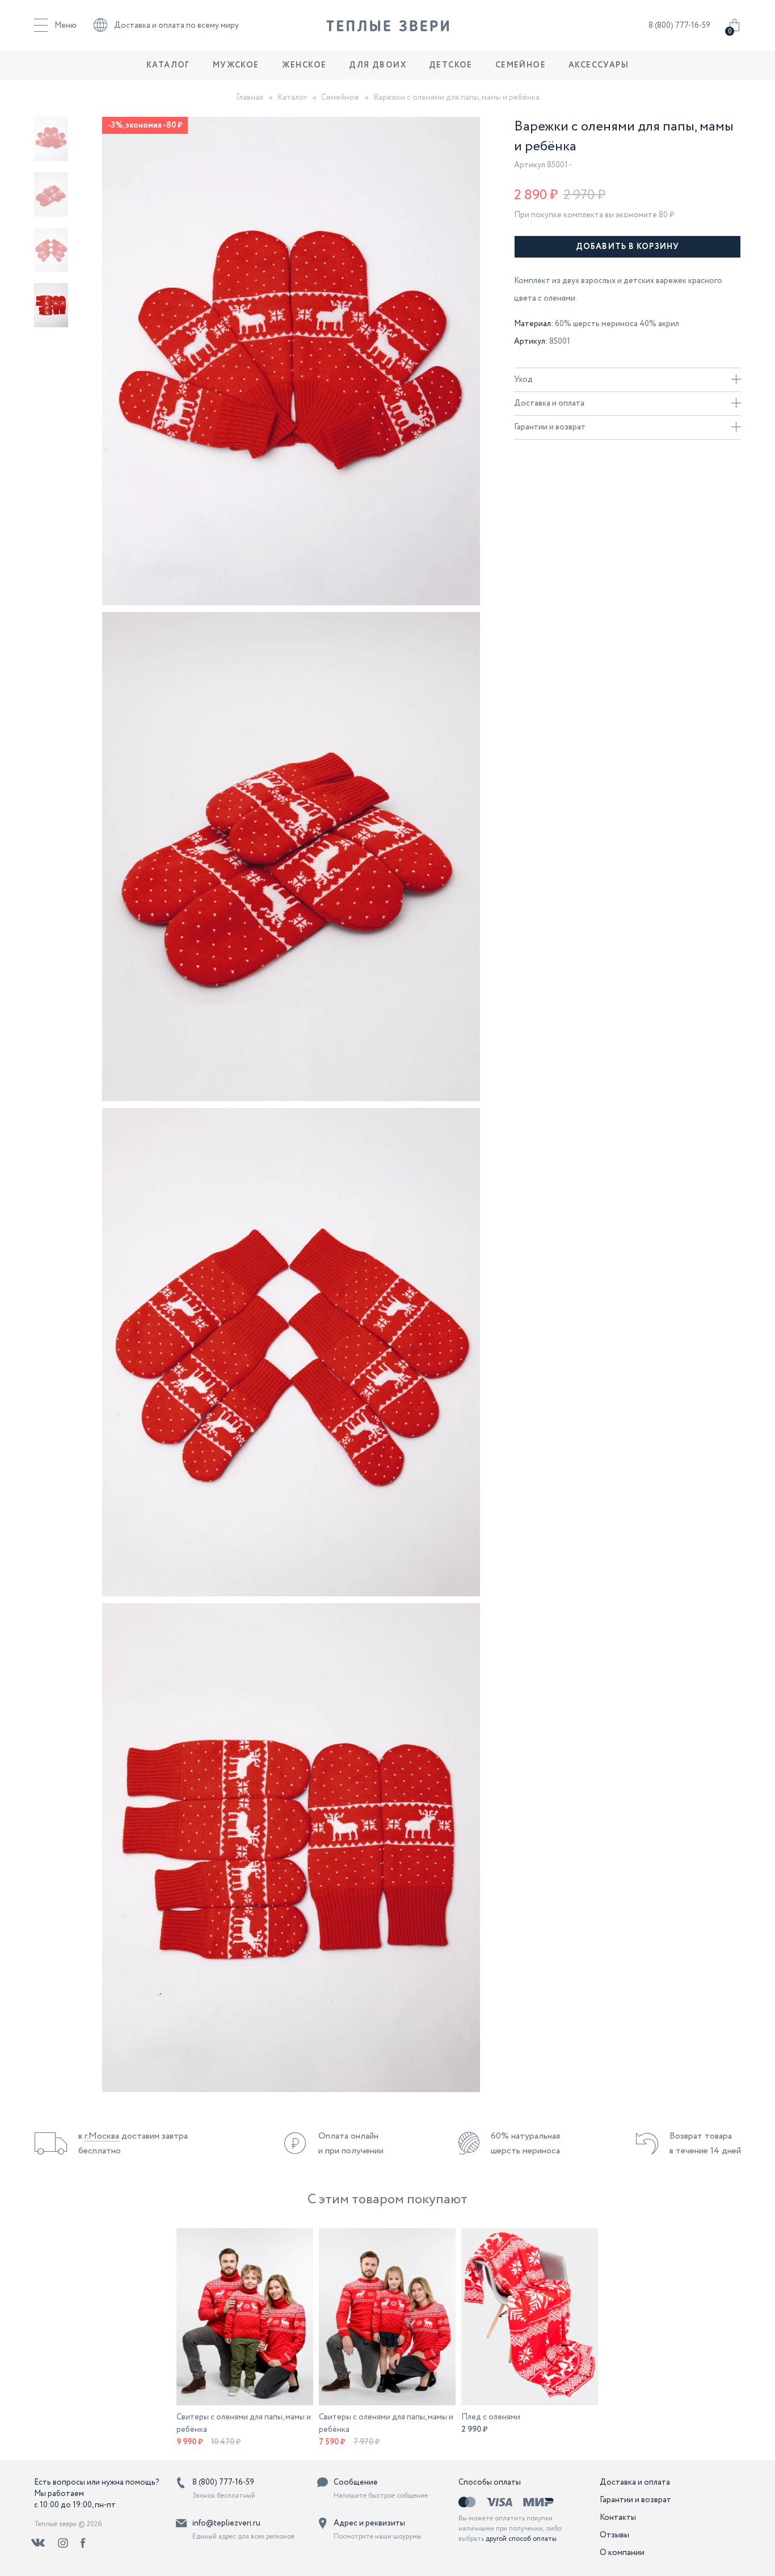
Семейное (521, 65)
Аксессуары (599, 65)
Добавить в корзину (627, 247)
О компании (622, 2553)
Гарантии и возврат (550, 427)
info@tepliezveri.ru (226, 2523)
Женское (304, 65)
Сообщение (356, 2482)
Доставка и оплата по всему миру (176, 26)
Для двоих (378, 65)
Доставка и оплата (549, 403)
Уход (523, 380)
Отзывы (614, 2535)
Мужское (236, 65)
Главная (250, 98)
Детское (451, 65)
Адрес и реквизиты (369, 2523)
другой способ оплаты (521, 2539)
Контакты (618, 2518)
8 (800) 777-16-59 (679, 26)
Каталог (168, 65)
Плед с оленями (491, 2417)
